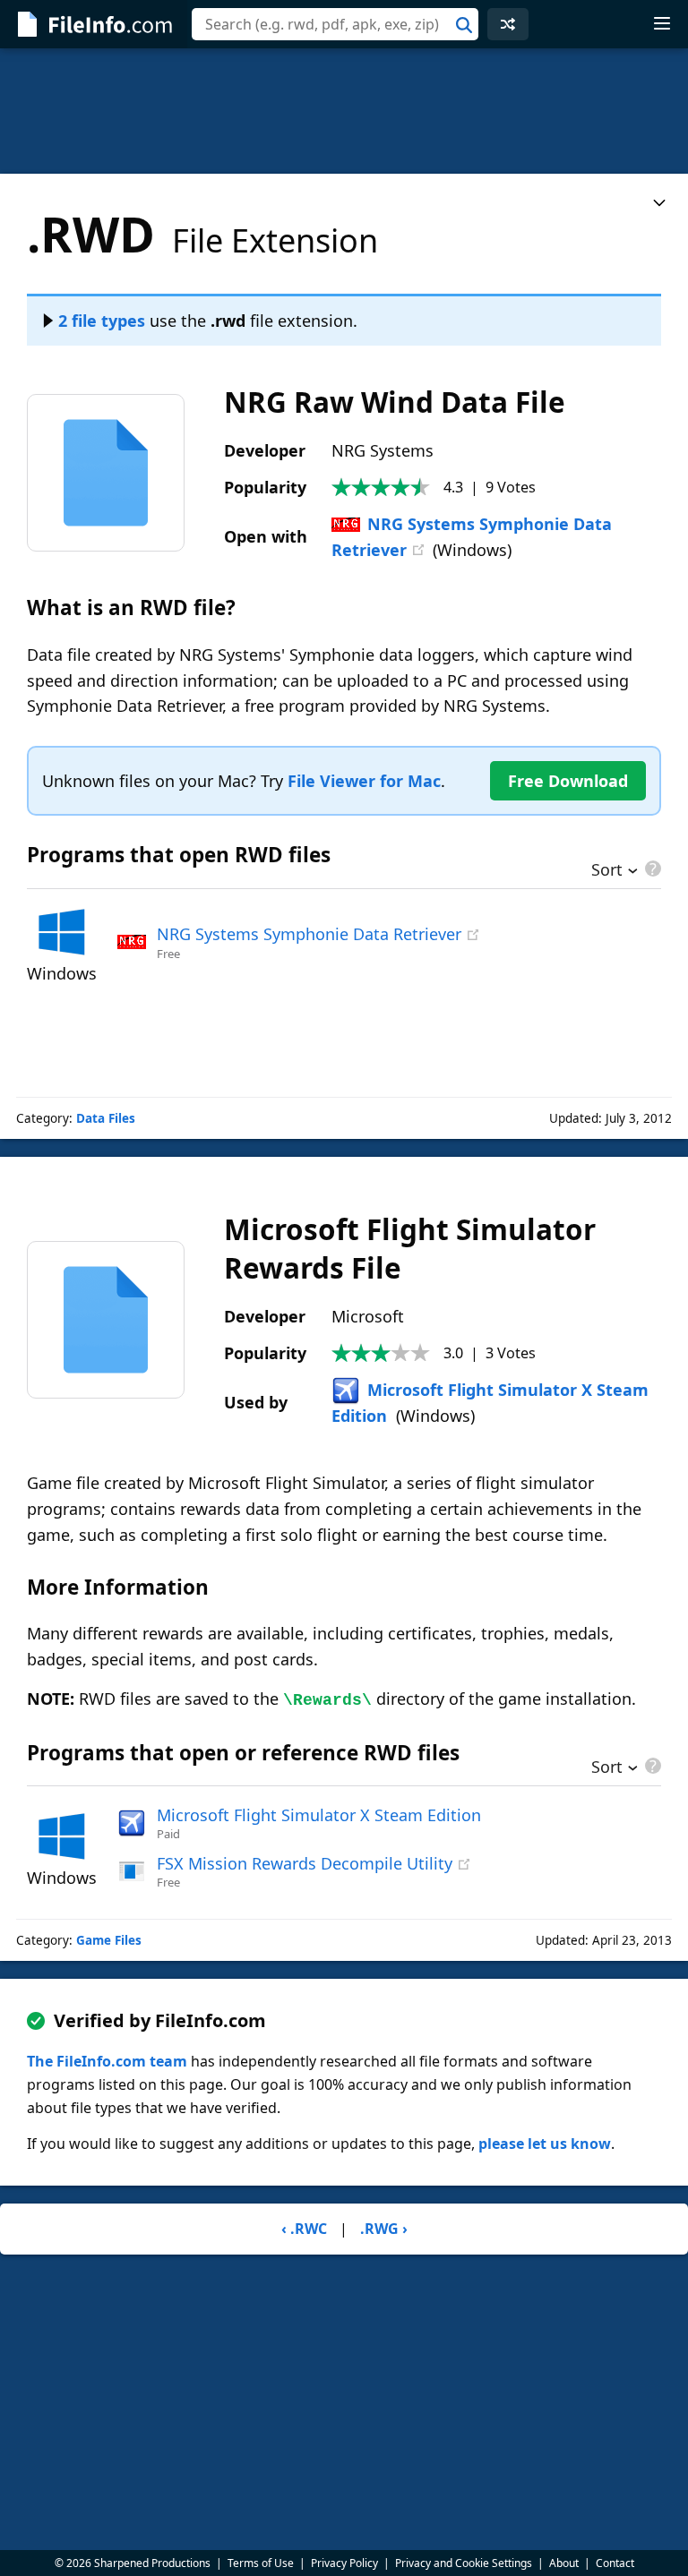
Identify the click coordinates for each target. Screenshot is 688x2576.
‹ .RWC (304, 2229)
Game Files (109, 1940)
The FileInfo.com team (107, 2061)
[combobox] (335, 24)
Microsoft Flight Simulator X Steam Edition (319, 1815)
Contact (615, 2563)
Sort (607, 871)
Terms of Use (261, 2563)
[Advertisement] (344, 111)
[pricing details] (651, 869)
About (564, 2563)
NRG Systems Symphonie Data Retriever (309, 934)
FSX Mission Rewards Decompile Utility (305, 1863)
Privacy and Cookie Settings (464, 2563)
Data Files (106, 1118)
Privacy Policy (344, 2563)
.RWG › (384, 2229)
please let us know (545, 2144)
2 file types (102, 321)
